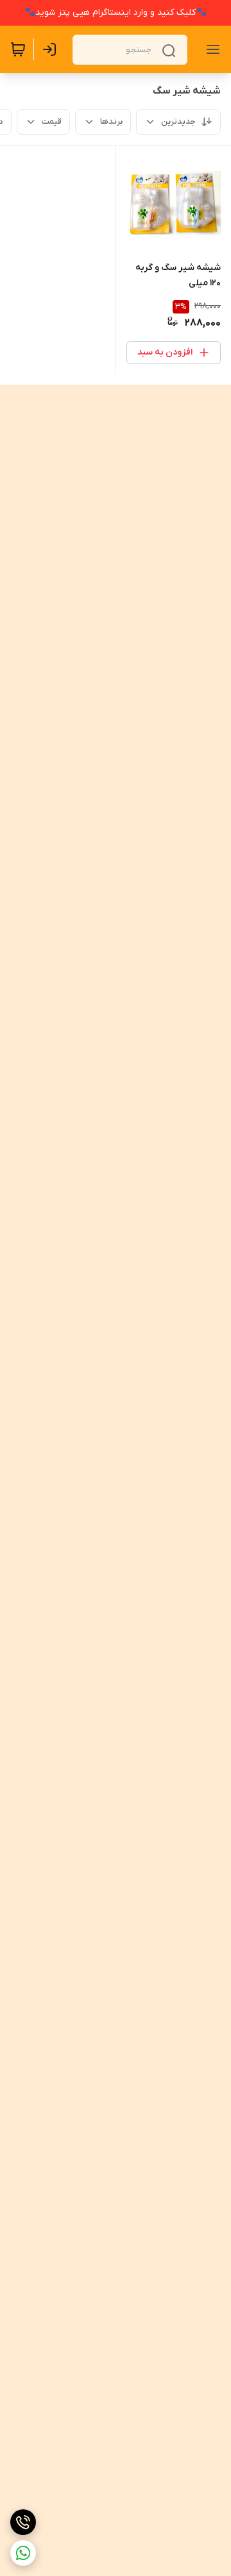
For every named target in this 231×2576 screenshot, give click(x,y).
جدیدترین (178, 121)
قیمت (52, 121)
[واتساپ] (23, 2553)
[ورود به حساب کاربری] (52, 49)
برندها (111, 121)
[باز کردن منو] (210, 49)
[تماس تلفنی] (23, 2522)
